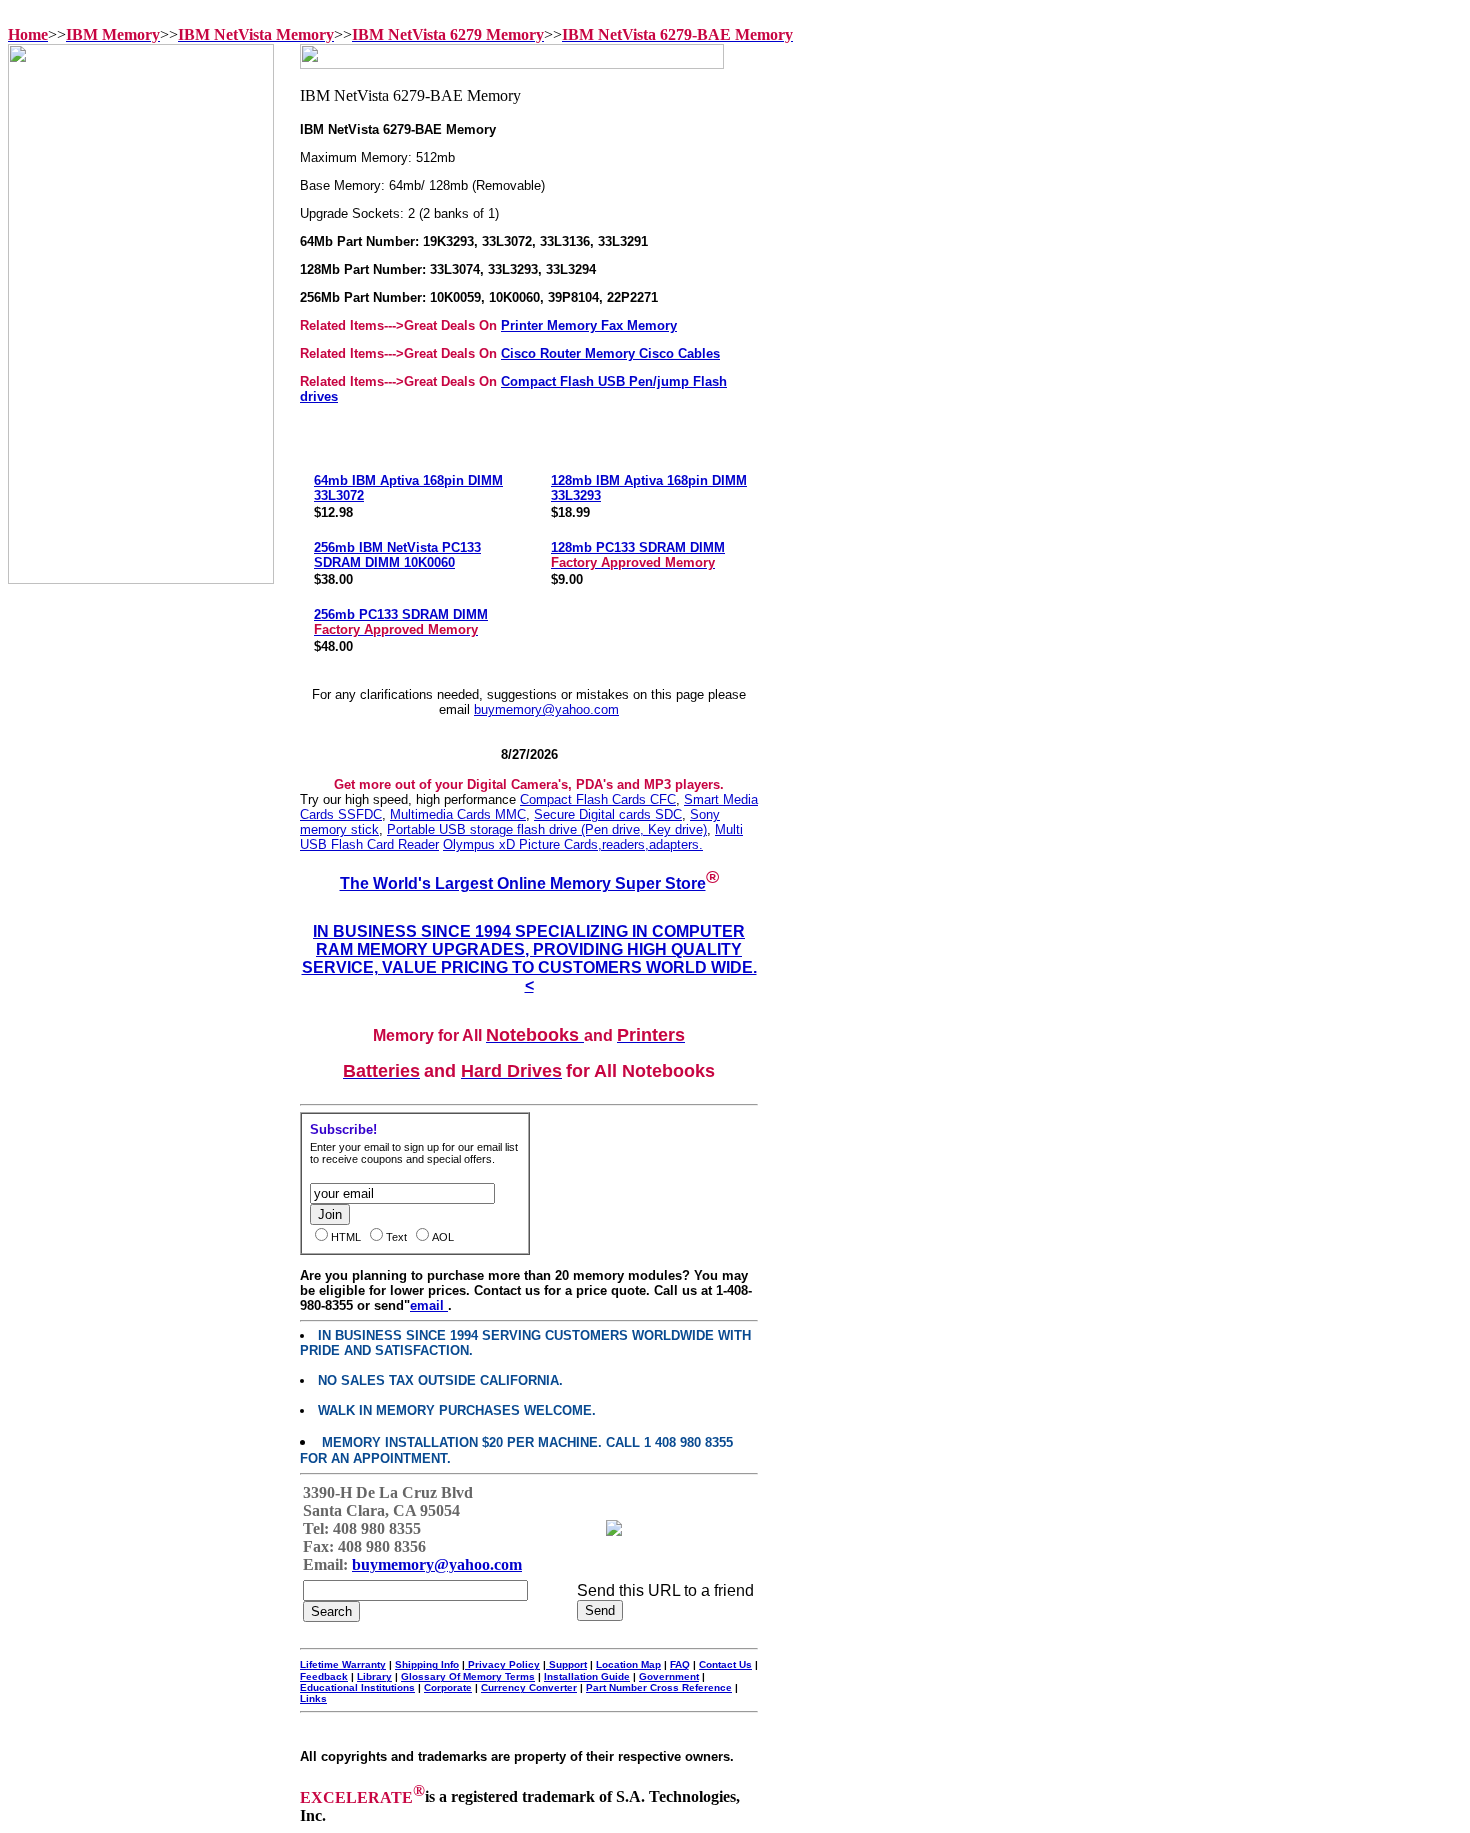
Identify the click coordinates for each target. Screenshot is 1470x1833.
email (429, 1305)
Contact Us (725, 1664)
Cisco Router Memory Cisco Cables (610, 353)
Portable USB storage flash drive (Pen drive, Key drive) (547, 829)
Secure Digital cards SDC (608, 814)
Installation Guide (587, 1676)
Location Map (628, 1664)
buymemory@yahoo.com (546, 709)
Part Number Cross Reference (659, 1687)
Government (669, 1676)
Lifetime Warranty (343, 1664)
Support (566, 1664)
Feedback (324, 1676)
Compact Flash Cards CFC (598, 799)
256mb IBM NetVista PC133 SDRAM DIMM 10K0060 (397, 555)
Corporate (448, 1687)
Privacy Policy (502, 1664)
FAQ (680, 1664)
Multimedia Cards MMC (458, 814)
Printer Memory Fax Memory (589, 325)
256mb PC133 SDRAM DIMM (401, 622)
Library (374, 1676)
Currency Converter (529, 1687)
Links (313, 1698)
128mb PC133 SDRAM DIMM (638, 555)
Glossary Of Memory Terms (468, 1676)
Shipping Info (427, 1664)
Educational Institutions (357, 1687)
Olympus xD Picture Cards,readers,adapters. (573, 844)
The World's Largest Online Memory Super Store (523, 883)
